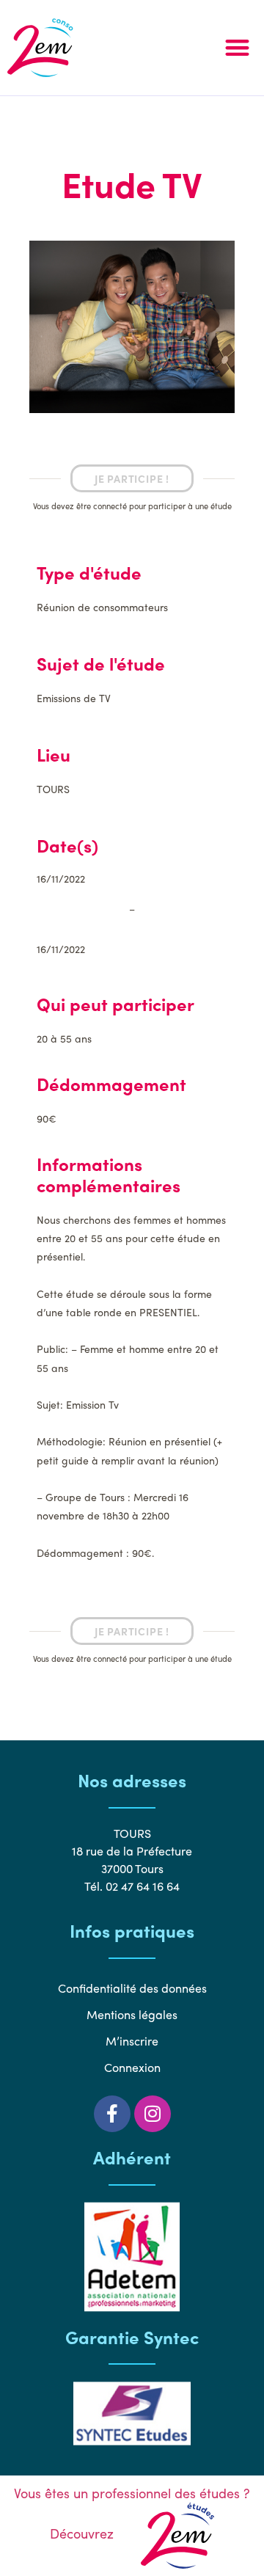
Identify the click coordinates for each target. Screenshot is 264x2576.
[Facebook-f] (112, 2114)
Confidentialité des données (132, 1988)
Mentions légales (132, 2014)
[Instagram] (153, 2114)
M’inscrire (132, 2041)
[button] (238, 48)
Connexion (132, 2067)
